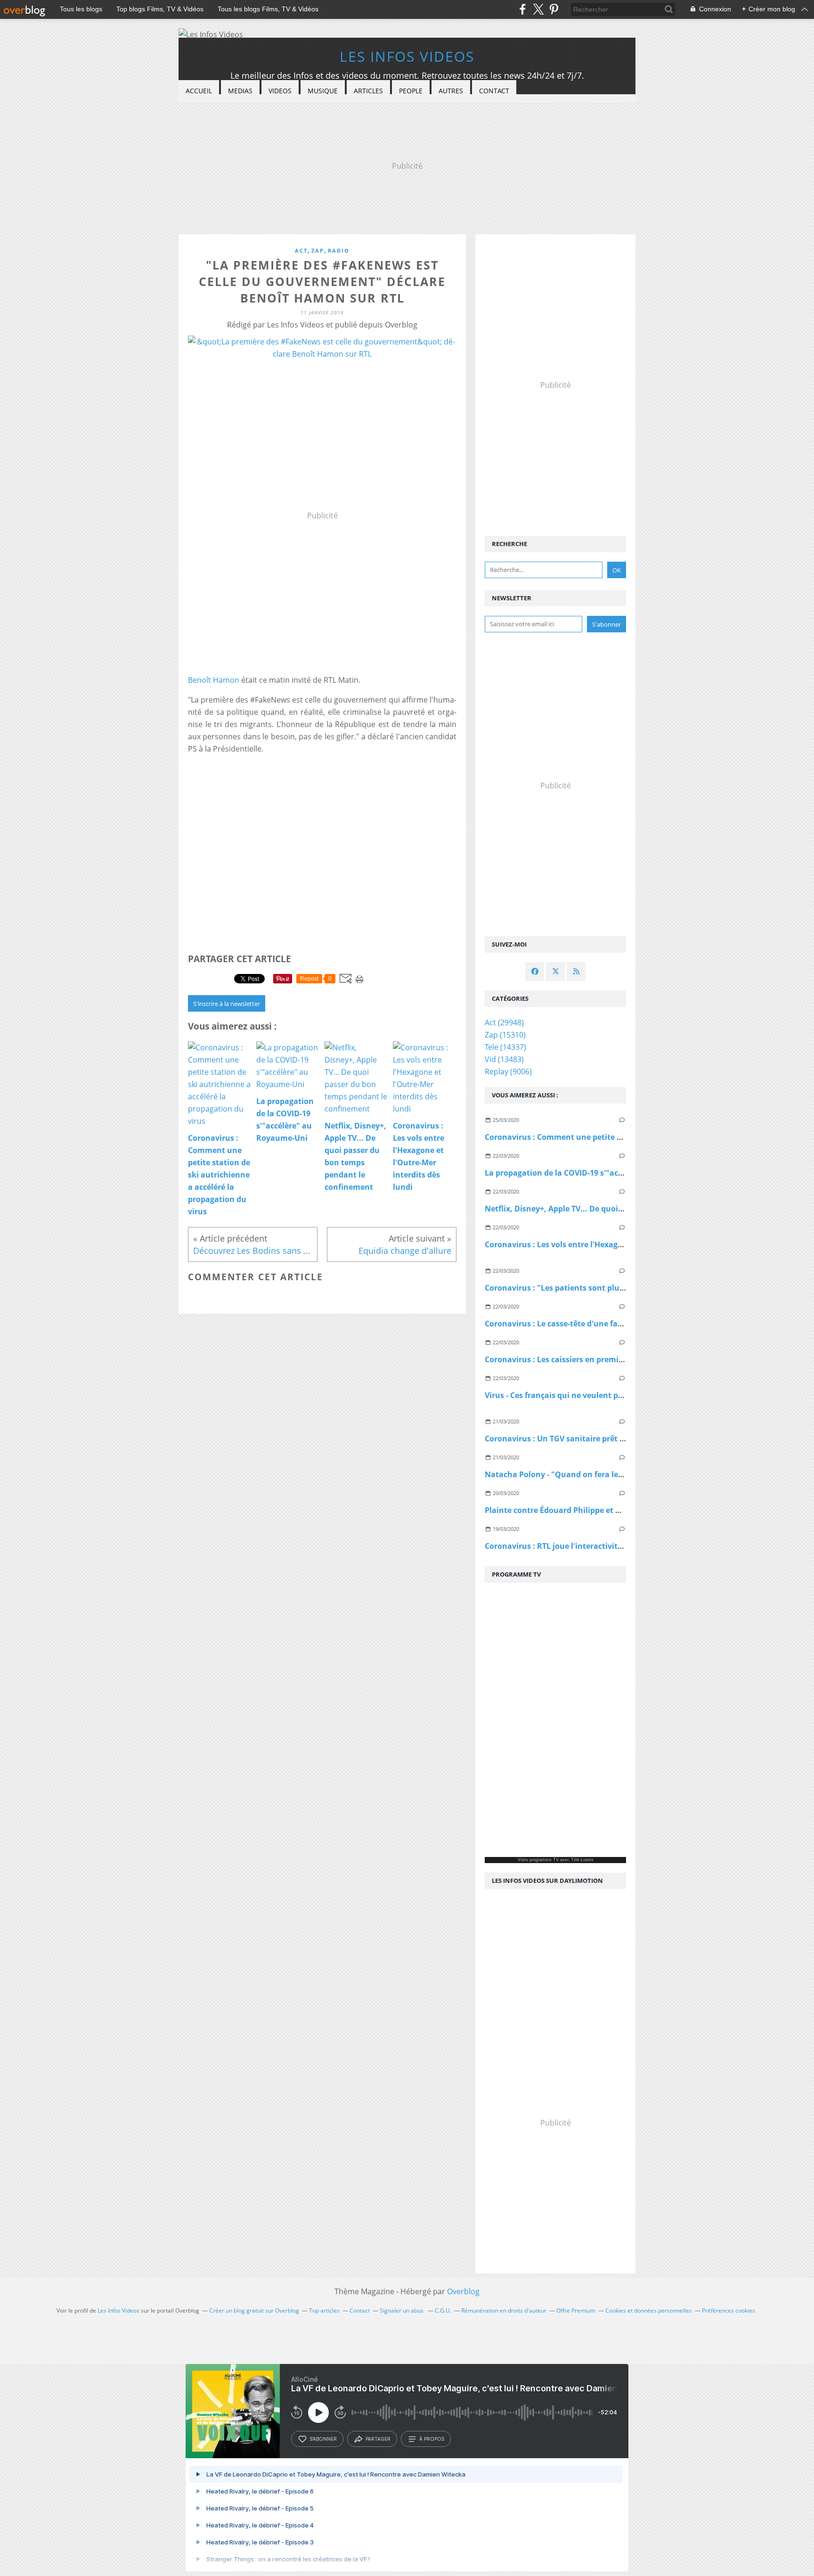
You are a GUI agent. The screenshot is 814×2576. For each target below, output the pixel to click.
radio (339, 250)
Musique (323, 91)
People (411, 91)
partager (378, 2439)
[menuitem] (199, 91)
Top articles (324, 2310)
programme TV (544, 1860)
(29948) (504, 1022)
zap (318, 250)
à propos (432, 2439)
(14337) (505, 1047)
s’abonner (323, 2439)
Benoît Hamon (214, 680)
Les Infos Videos (407, 56)
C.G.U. (443, 2310)
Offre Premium (576, 2310)
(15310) (505, 1035)
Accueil (199, 91)
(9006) (508, 1071)
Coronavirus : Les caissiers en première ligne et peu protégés (598, 1359)
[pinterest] (554, 9)
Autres (451, 91)
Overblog (463, 2291)
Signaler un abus (402, 2310)
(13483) (504, 1059)
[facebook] (523, 9)
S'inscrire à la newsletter (227, 1004)
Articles (368, 91)
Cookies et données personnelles (649, 2310)
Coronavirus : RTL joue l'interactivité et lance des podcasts (594, 1546)
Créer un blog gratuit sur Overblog (254, 2310)
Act (301, 250)
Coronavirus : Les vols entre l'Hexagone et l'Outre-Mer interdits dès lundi (621, 1244)
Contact (494, 91)
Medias (240, 91)
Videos (280, 91)
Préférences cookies (729, 2310)
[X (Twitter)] (538, 9)
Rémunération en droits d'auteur (504, 2310)
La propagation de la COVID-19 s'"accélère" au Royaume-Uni (597, 1173)
